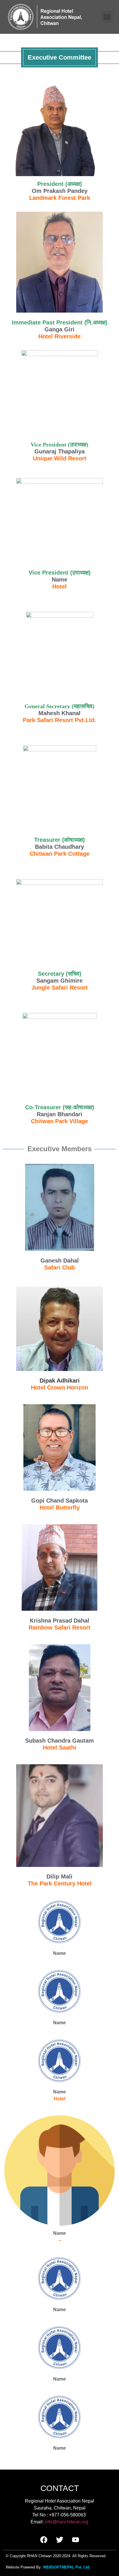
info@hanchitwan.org (67, 2522)
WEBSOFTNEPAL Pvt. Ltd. (67, 2567)
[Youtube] (75, 2540)
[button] (107, 17)
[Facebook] (44, 2540)
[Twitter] (59, 2540)
